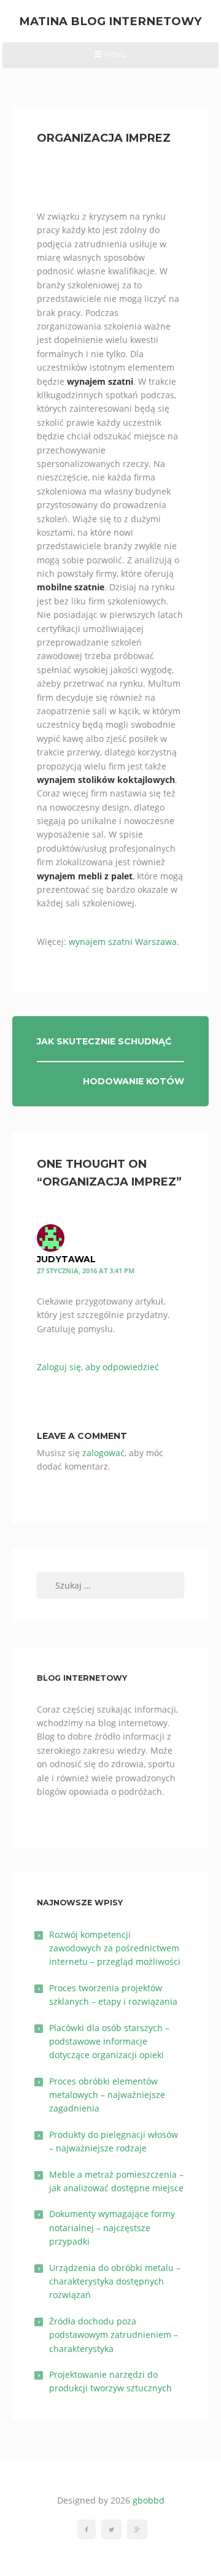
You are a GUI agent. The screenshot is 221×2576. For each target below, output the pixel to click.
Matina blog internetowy (110, 21)
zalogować (103, 1453)
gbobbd (149, 2500)
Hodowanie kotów (134, 1081)
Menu (110, 59)
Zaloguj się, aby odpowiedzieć (98, 1367)
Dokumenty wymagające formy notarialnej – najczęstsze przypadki (112, 2227)
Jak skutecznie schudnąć (104, 1041)
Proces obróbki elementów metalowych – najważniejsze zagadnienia (107, 2095)
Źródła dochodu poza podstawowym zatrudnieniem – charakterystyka (114, 2335)
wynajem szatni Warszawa (123, 942)
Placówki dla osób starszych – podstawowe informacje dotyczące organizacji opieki (109, 2042)
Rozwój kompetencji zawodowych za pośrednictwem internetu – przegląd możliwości (115, 1948)
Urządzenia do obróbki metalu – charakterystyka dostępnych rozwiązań (115, 2281)
